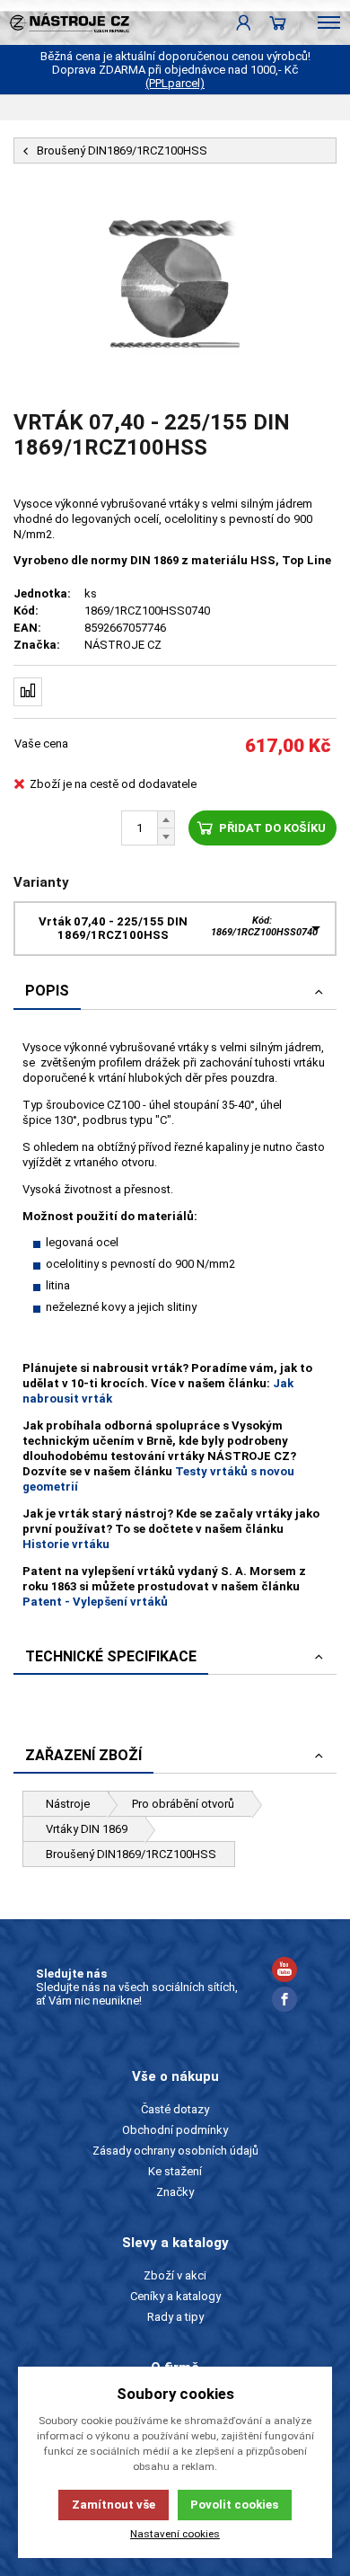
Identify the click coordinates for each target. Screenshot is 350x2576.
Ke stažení (175, 2171)
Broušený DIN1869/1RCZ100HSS (131, 1854)
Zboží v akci (175, 2275)
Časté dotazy (175, 2109)
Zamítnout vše (114, 2505)
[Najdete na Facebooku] (284, 2001)
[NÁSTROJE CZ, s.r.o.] (65, 22)
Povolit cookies (234, 2505)
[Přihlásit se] (244, 22)
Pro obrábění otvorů (183, 1804)
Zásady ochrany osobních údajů (175, 2151)
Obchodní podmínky (175, 2130)
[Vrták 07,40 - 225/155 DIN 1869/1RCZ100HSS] (175, 287)
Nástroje (68, 1804)
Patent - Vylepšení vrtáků (95, 1602)
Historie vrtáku (66, 1544)
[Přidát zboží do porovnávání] (28, 692)
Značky (175, 2192)
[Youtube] (284, 1972)
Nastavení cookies (175, 2534)
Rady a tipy (175, 2317)
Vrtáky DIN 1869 (87, 1829)
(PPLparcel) (175, 83)
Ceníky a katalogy (175, 2296)
